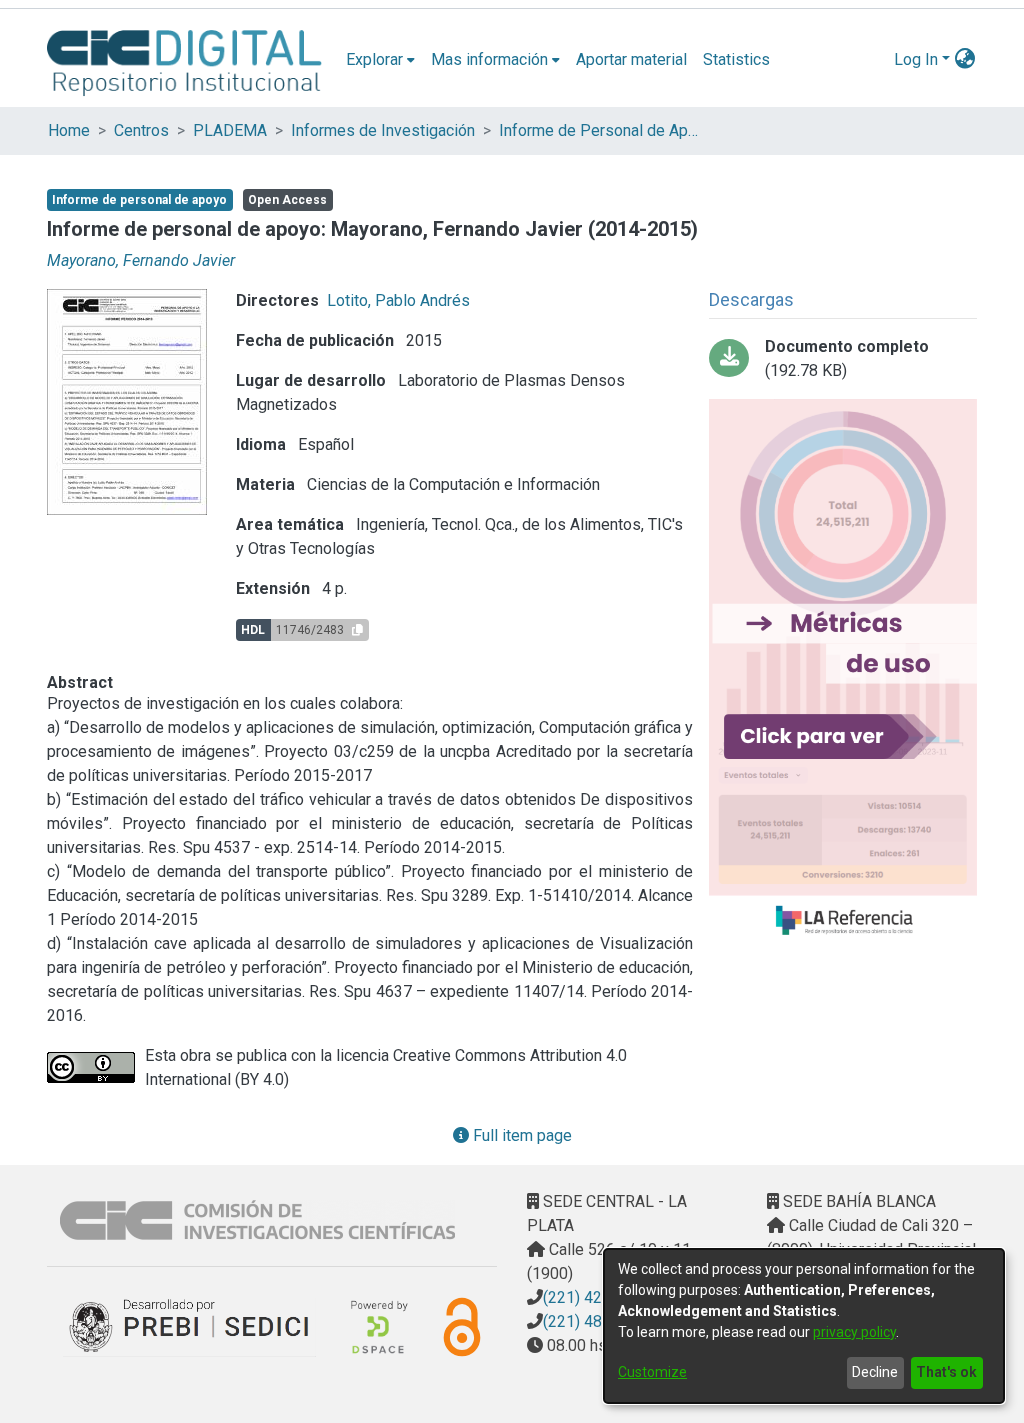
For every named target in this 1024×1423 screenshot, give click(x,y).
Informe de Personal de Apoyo (599, 130)
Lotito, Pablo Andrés (398, 300)
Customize (652, 1372)
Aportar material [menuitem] (631, 59)
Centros (141, 130)
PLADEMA (230, 130)
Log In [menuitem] (916, 59)
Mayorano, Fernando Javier (141, 260)
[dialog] (804, 1326)
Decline (875, 1372)
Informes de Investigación (383, 130)
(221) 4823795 (595, 1321)
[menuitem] (380, 60)
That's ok (946, 1372)
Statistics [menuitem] (736, 59)
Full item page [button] (520, 1135)
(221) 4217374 (595, 1297)
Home (69, 130)
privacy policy (854, 1332)
